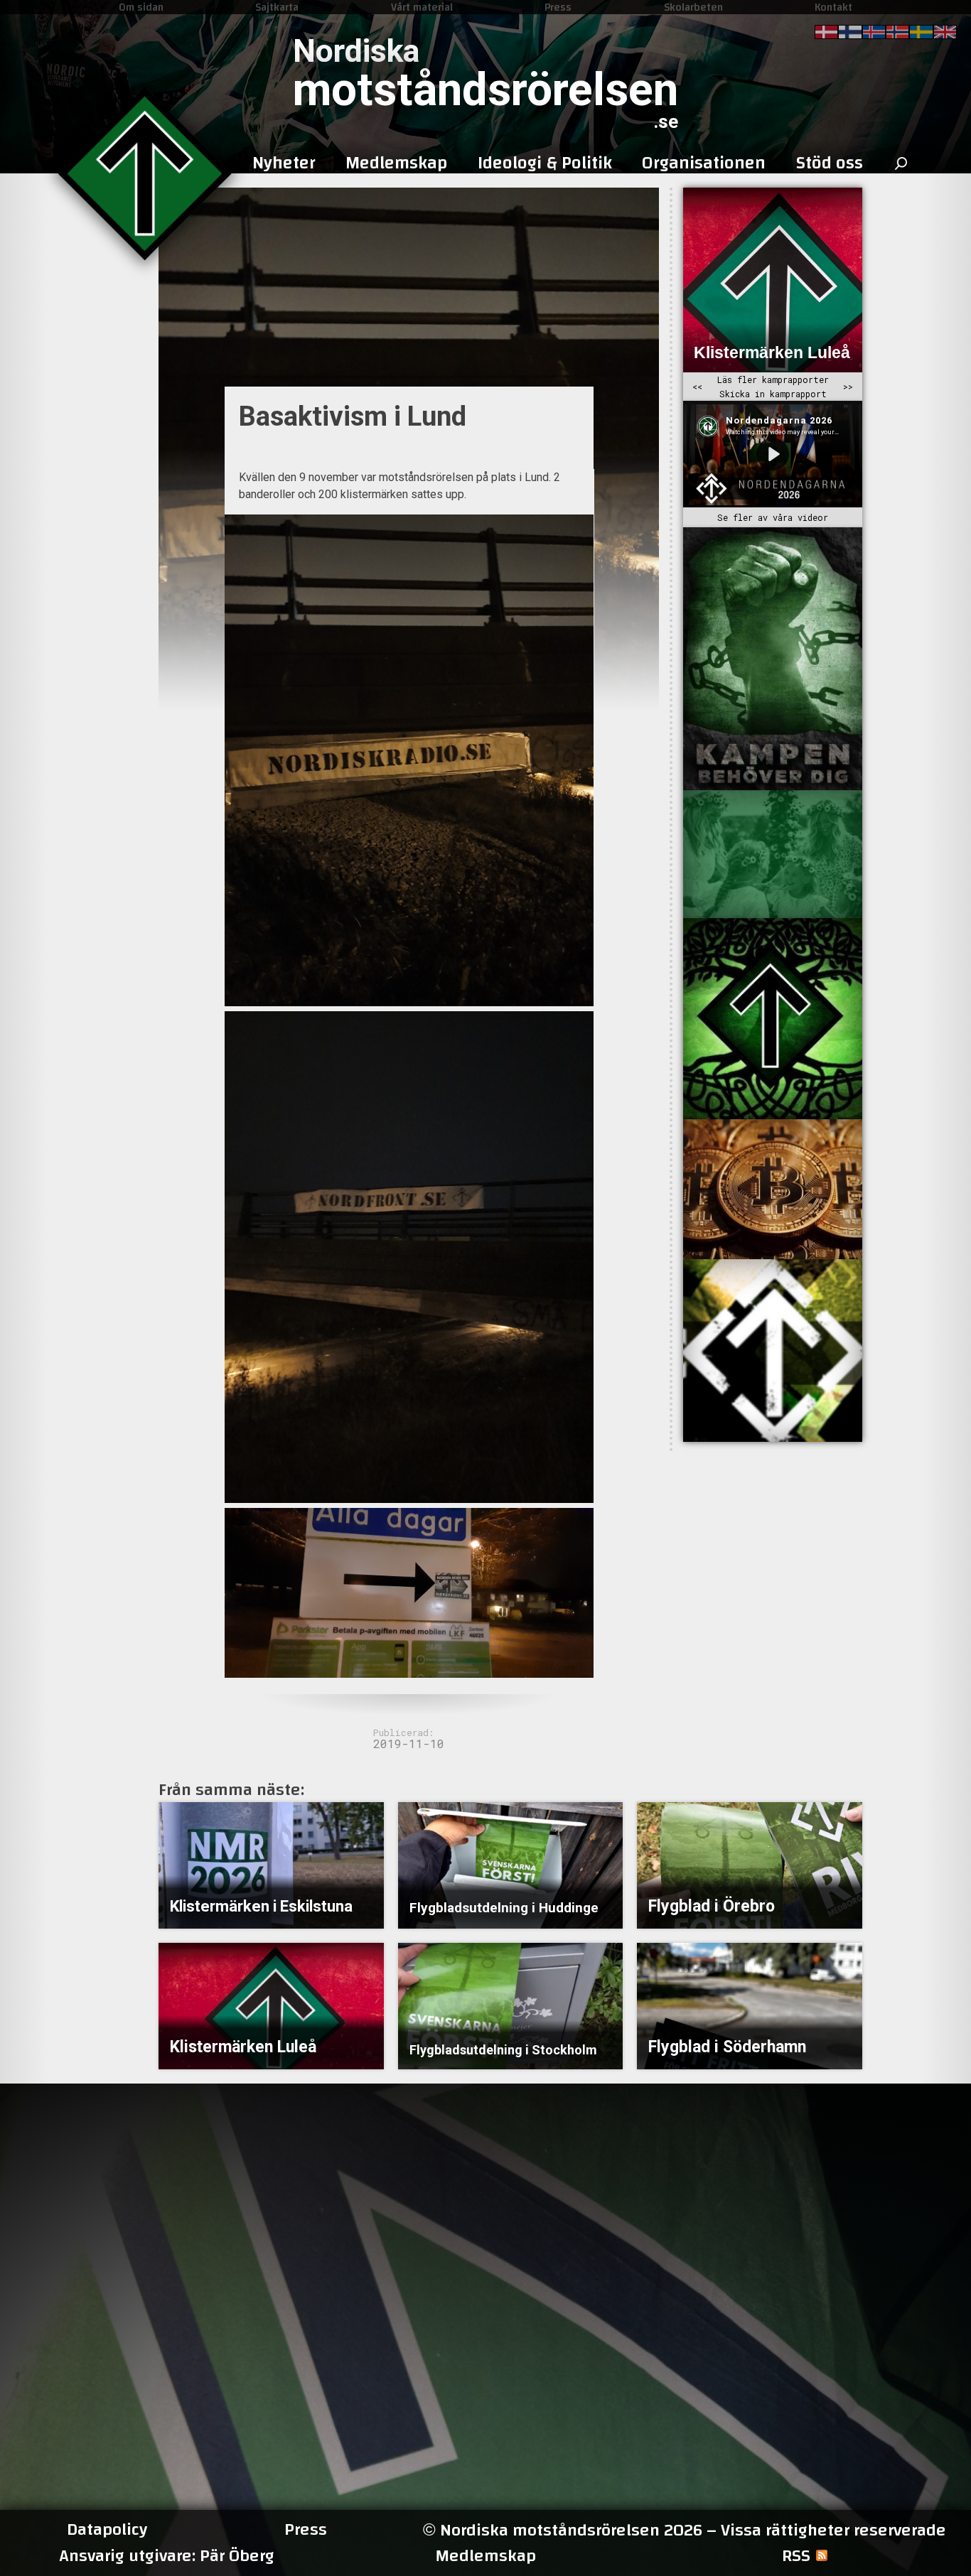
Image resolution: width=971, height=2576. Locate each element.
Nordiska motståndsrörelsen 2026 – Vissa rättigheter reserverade (685, 2530)
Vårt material (422, 7)
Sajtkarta (277, 7)
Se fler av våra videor (773, 517)
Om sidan (141, 7)
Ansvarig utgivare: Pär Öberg (167, 2556)
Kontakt (833, 7)
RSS (796, 2556)
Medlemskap (485, 2556)
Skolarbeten (693, 7)
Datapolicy (107, 2530)
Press (558, 7)
